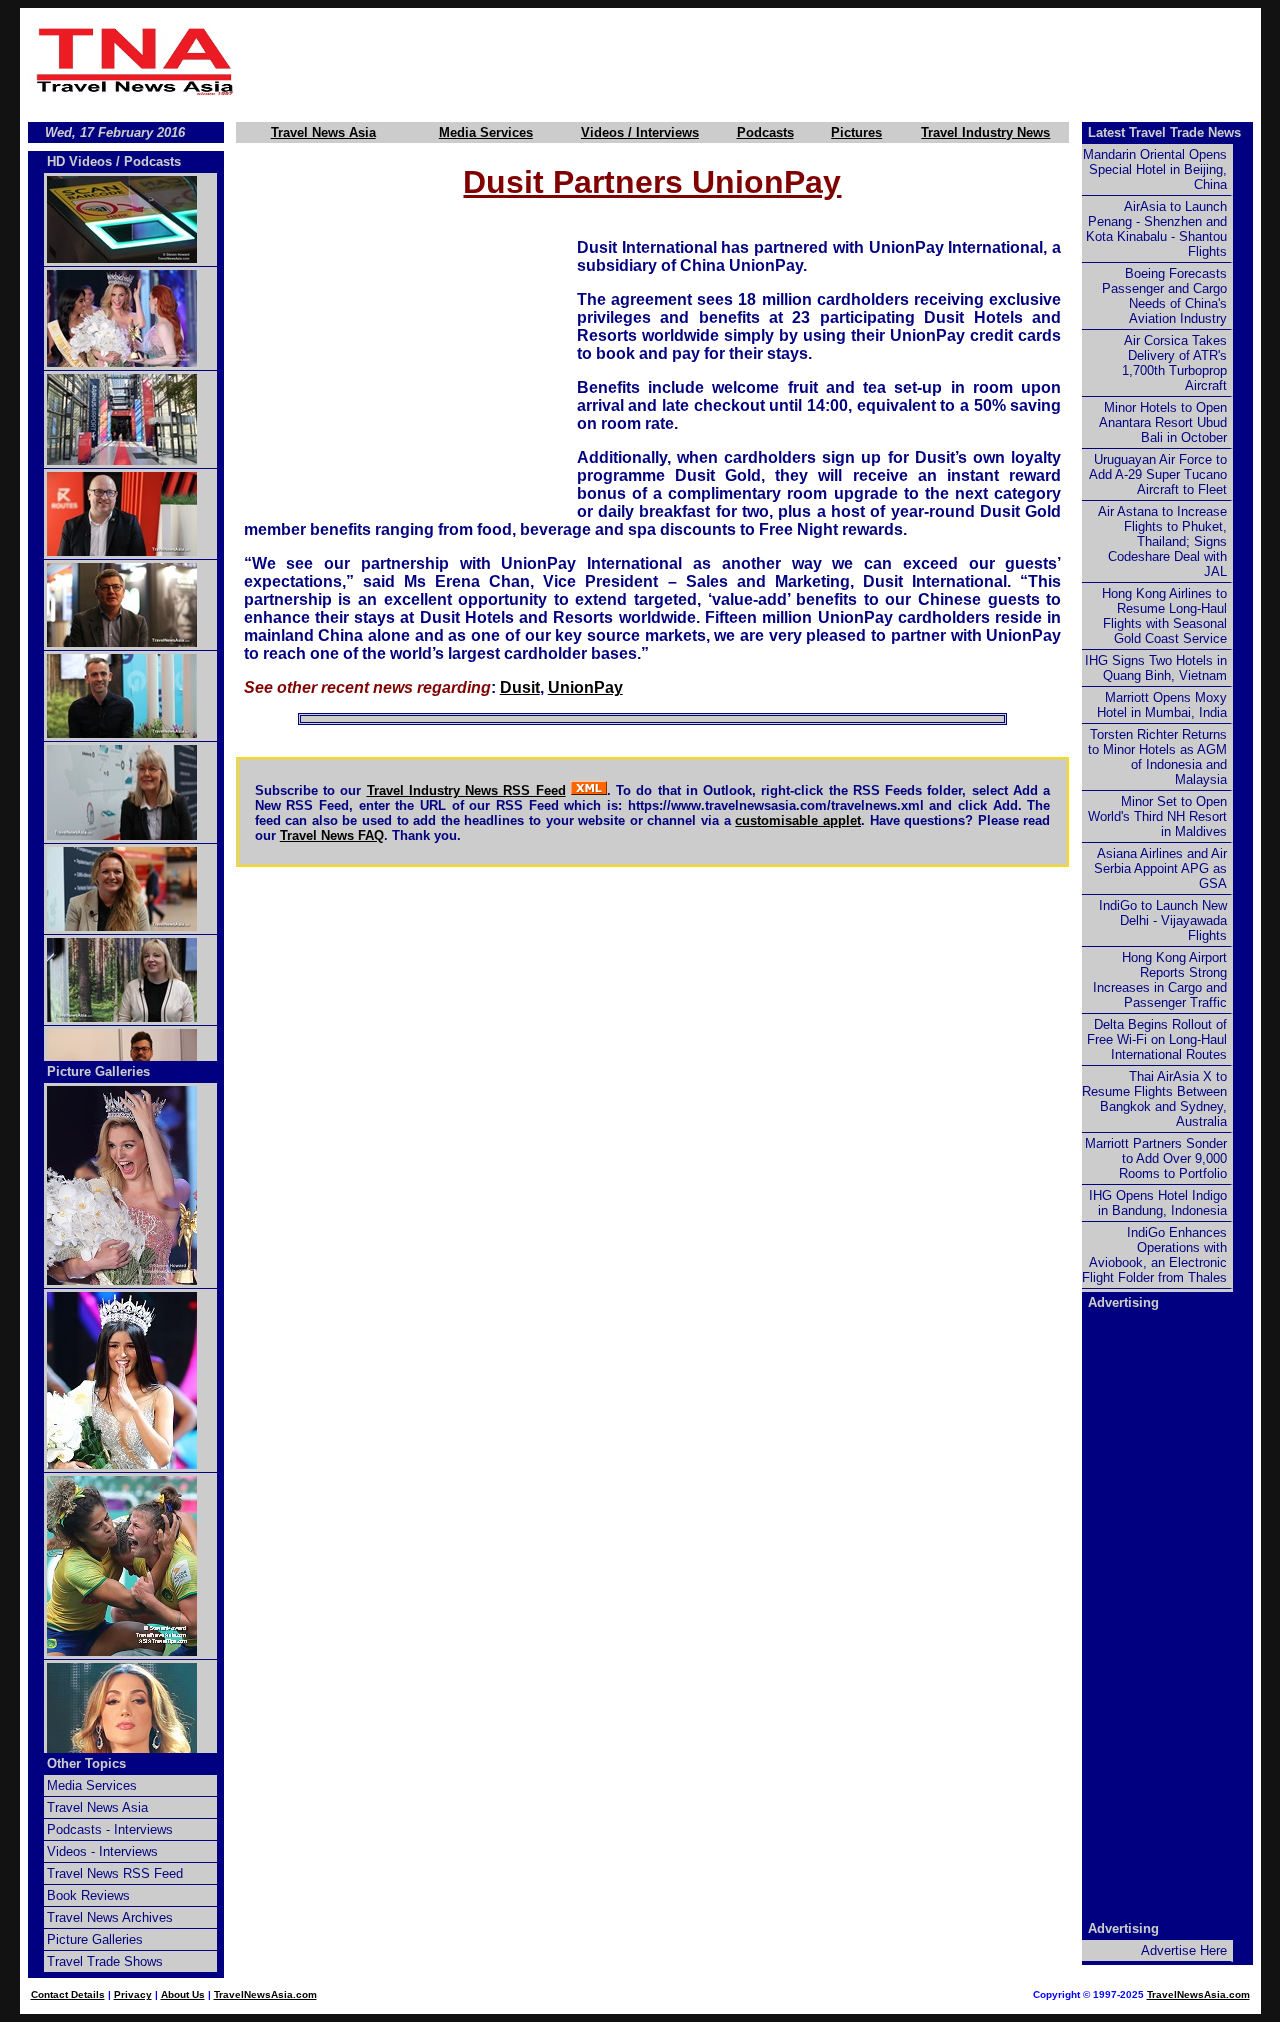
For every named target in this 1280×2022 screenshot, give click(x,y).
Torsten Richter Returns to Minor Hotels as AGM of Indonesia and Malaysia (1157, 757)
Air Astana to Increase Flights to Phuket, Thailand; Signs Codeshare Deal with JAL (1162, 541)
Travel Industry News (985, 132)
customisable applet (798, 820)
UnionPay (585, 687)
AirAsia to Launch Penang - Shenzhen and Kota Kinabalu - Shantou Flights (1156, 229)
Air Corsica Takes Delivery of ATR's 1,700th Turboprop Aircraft (1174, 363)
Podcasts (765, 132)
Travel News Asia (323, 132)
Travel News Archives (110, 1917)
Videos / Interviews (640, 132)
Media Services (486, 132)
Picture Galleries (98, 1071)
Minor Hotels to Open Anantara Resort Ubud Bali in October (1163, 422)
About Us (183, 1994)
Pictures (856, 132)
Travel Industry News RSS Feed (466, 790)
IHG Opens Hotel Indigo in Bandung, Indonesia (1158, 1203)
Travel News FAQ (332, 835)
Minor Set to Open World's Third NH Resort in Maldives (1157, 816)
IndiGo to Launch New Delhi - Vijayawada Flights (1163, 920)
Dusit (520, 687)
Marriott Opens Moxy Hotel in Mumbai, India (1162, 705)
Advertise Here (1184, 1950)
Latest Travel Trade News (1164, 132)
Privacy (133, 1994)
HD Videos (79, 161)
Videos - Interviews (102, 1851)
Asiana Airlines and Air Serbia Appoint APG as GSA (1160, 868)
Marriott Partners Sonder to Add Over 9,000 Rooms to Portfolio (1156, 1158)
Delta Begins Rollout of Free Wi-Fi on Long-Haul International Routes (1157, 1039)
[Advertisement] (752, 61)
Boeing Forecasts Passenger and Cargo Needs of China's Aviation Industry (1164, 296)
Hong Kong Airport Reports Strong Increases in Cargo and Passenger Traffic (1160, 980)
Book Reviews (88, 1895)
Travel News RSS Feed (115, 1873)
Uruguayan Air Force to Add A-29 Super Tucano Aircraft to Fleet (1158, 474)
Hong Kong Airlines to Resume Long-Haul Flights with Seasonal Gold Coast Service (1164, 616)
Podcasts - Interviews (110, 1829)
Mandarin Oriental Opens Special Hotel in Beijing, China (1155, 169)
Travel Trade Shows (105, 1961)
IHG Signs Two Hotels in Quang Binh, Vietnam (1156, 668)
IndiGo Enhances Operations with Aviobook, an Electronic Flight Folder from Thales (1154, 1255)
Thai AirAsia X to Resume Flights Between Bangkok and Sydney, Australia (1154, 1099)
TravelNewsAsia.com (265, 1994)
